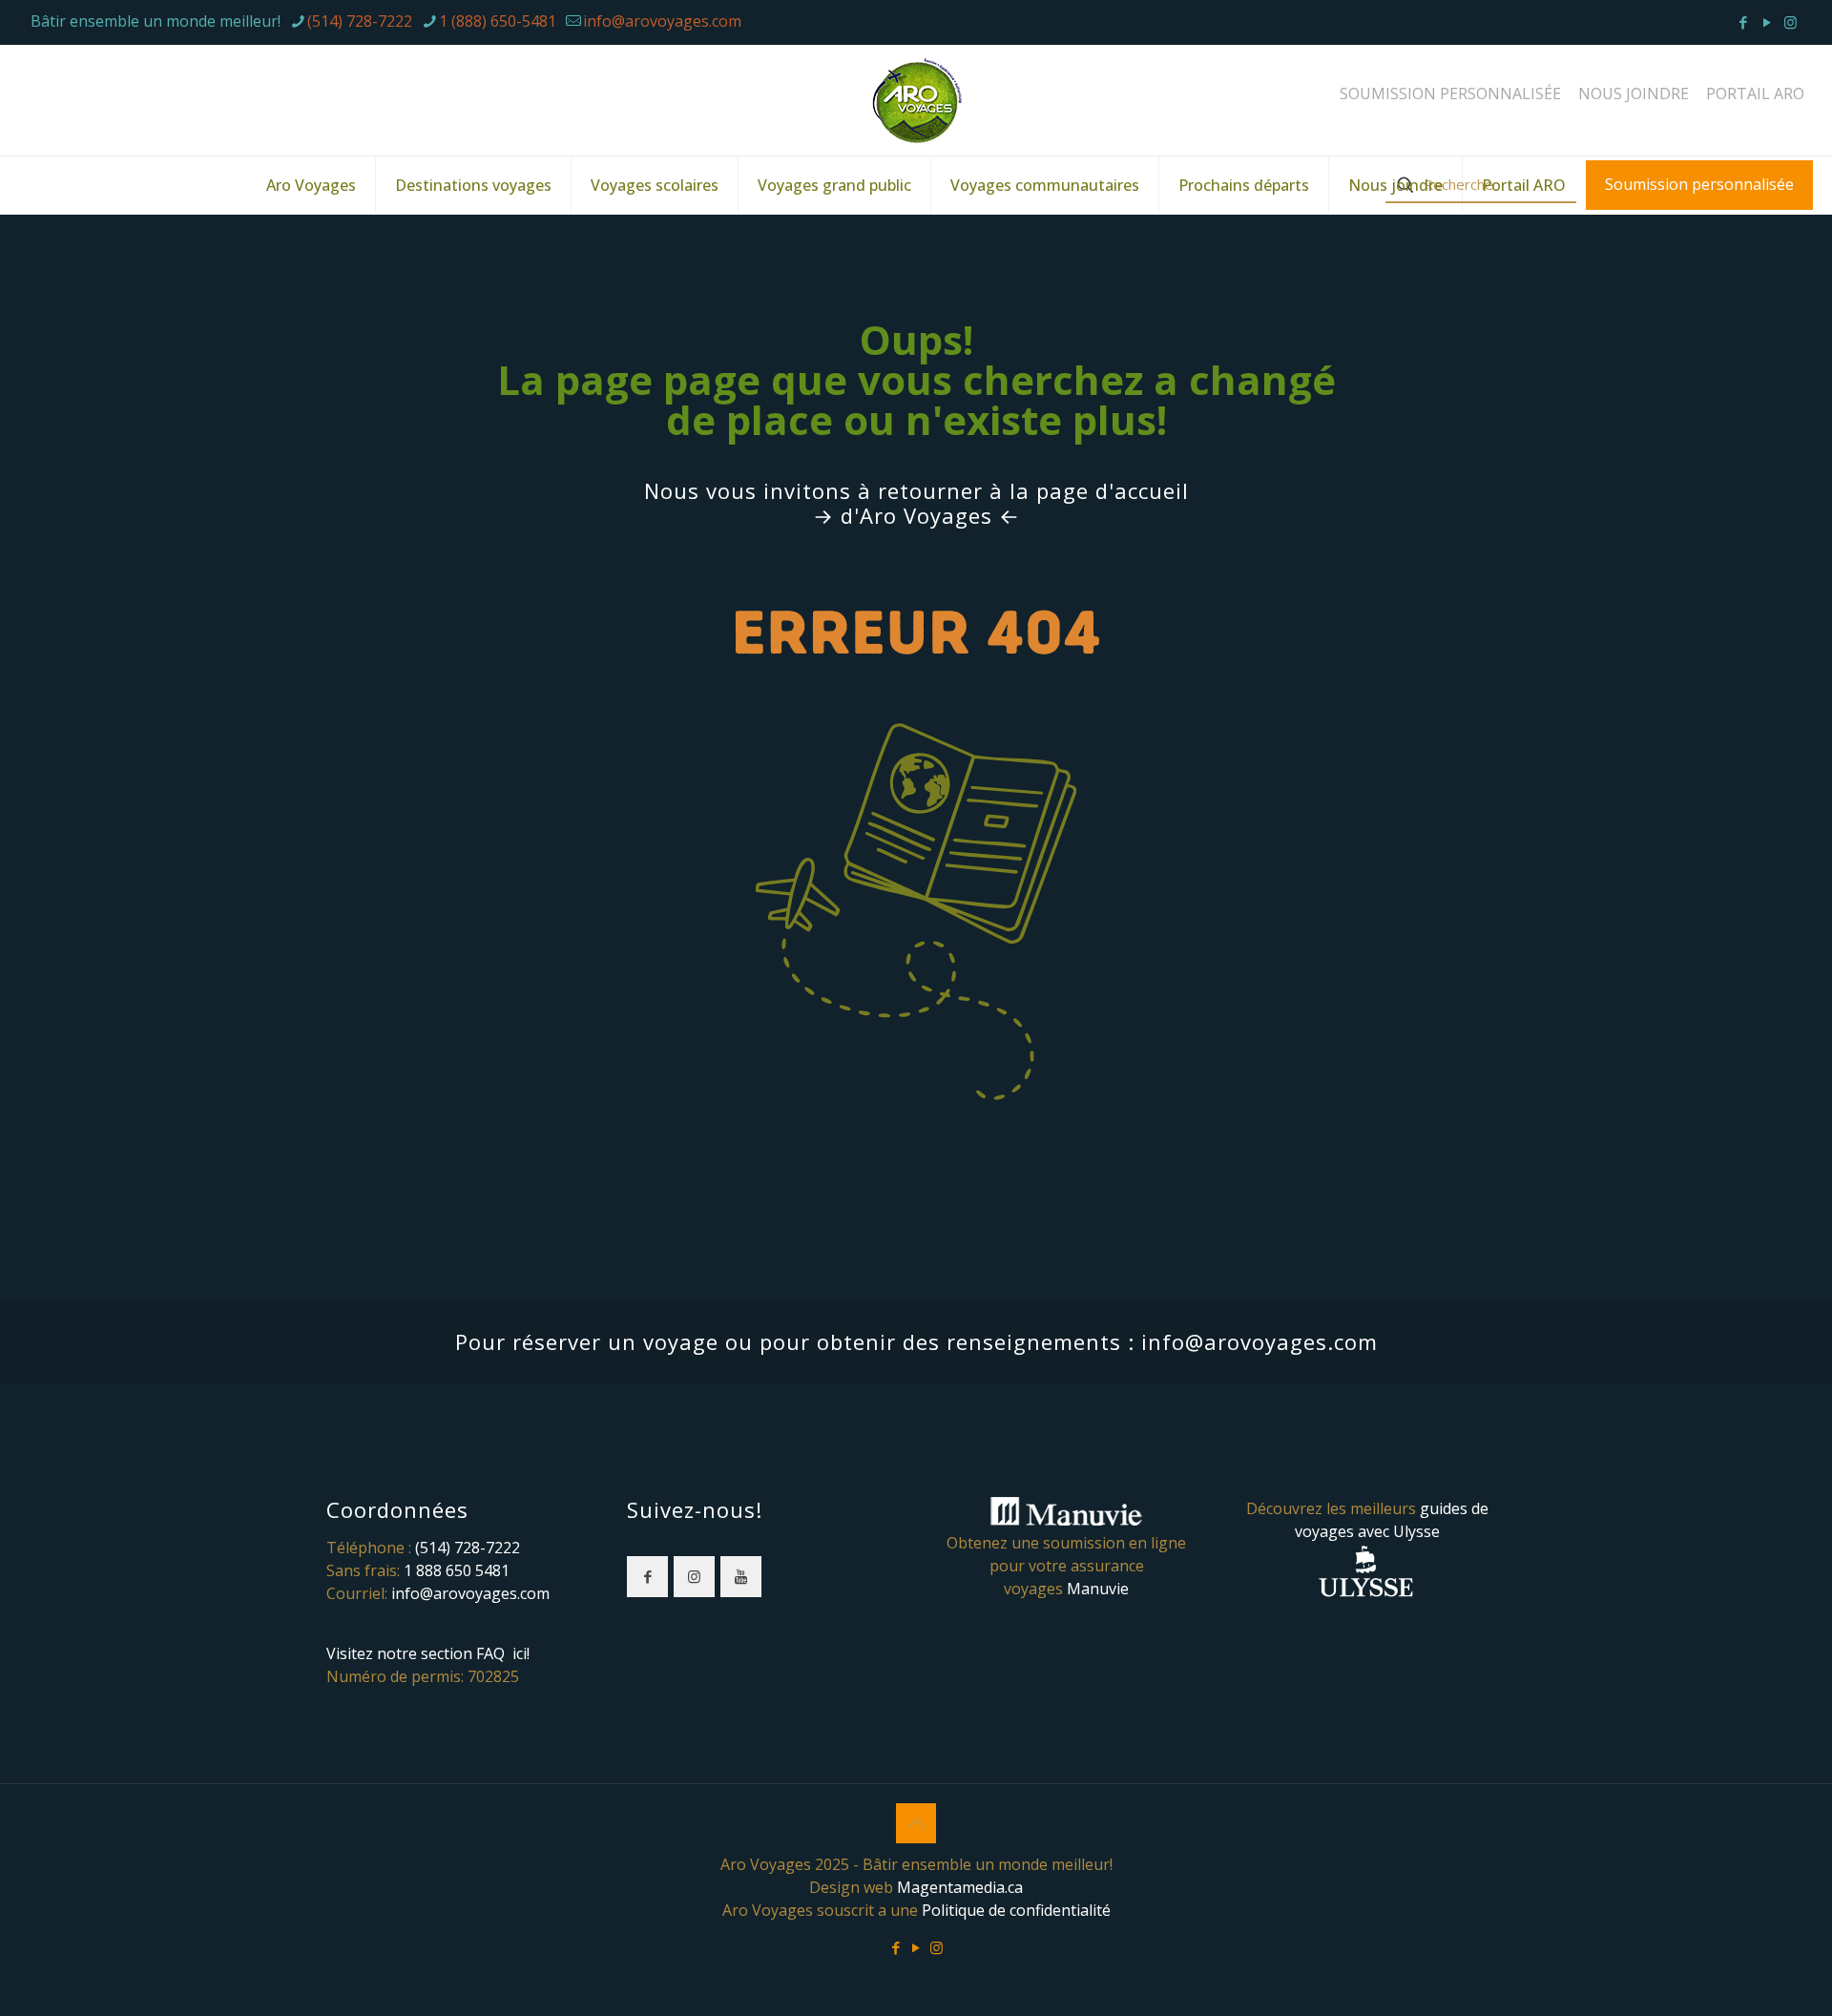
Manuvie (1098, 1589)
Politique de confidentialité (1016, 1910)
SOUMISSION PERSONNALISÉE (1450, 94)
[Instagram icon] (1790, 22)
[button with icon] (647, 1577)
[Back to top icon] (916, 1823)
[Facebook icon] (1743, 22)
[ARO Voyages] (916, 100)
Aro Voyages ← (940, 515)
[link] (916, 878)
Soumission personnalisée (1699, 184)
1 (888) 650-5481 (498, 21)
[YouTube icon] (1767, 22)
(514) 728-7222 (360, 21)
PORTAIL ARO (1755, 94)
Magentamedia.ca (960, 1887)
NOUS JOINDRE (1634, 94)
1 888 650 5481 (457, 1570)
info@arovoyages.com (662, 21)
